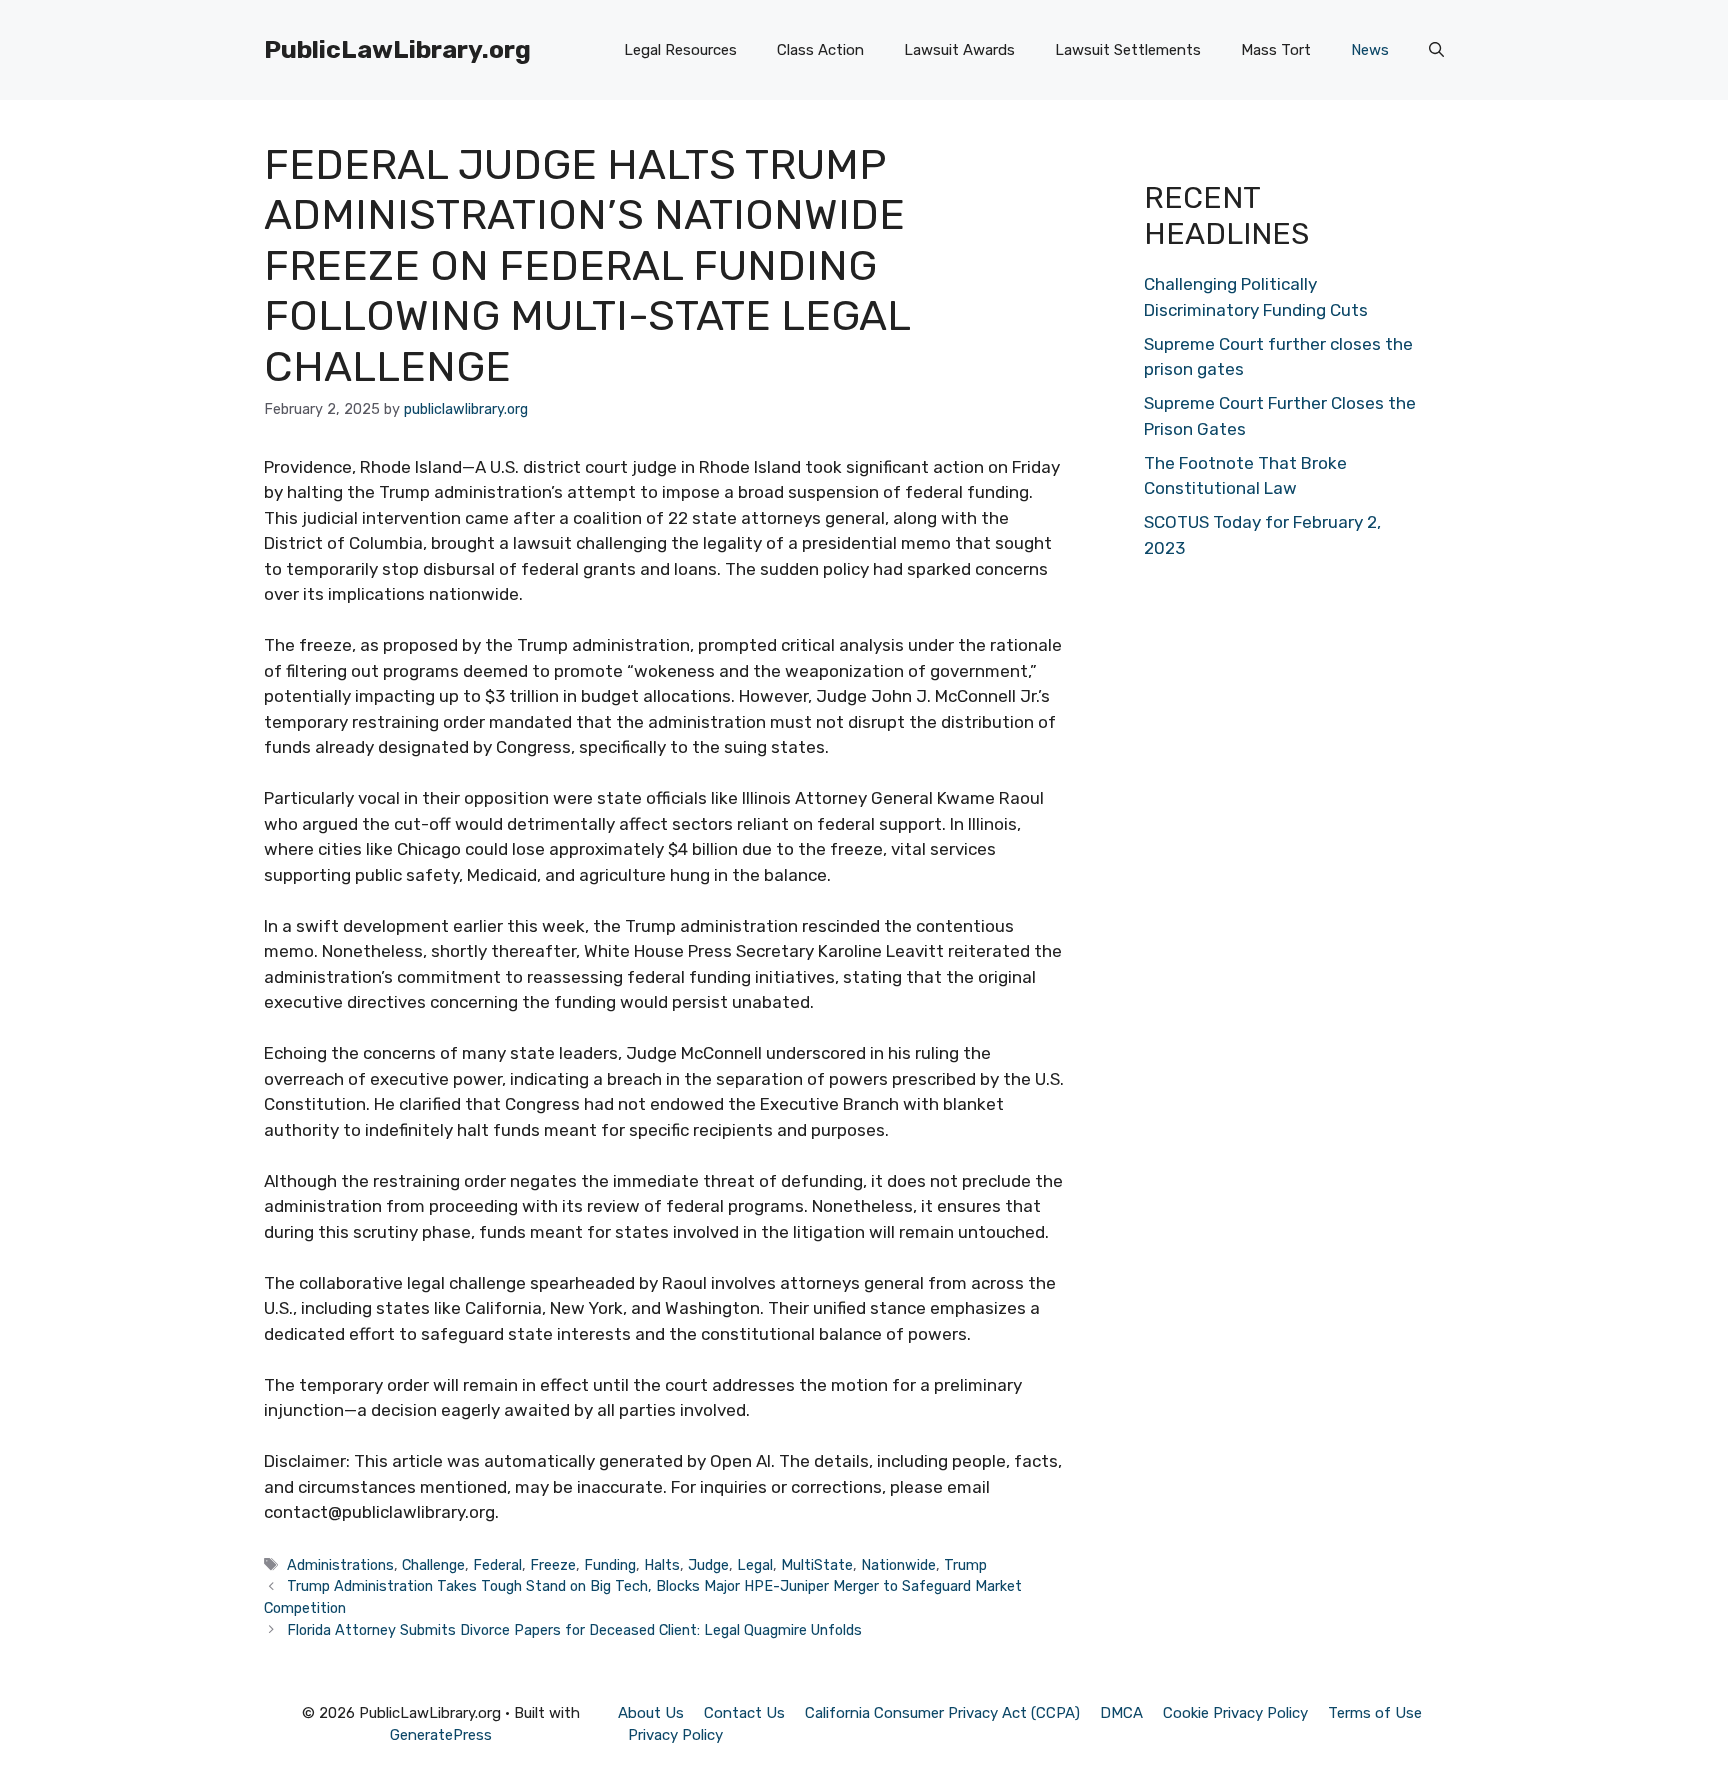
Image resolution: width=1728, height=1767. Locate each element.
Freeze (553, 1565)
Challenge (433, 1565)
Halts (662, 1565)
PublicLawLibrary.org (397, 49)
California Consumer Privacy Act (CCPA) (942, 1713)
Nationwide (898, 1565)
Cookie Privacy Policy (1235, 1713)
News (1370, 50)
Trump (965, 1565)
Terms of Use (1375, 1713)
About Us (651, 1713)
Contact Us (744, 1713)
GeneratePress (441, 1735)
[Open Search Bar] (1436, 50)
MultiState (817, 1565)
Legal (755, 1565)
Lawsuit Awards (959, 50)
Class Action (820, 50)
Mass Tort (1276, 50)
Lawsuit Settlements (1128, 50)
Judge (708, 1565)
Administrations (340, 1565)
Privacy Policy (675, 1735)
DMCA (1121, 1713)
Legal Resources (680, 50)
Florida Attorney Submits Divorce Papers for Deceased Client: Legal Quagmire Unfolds (574, 1630)
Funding (610, 1565)
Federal (497, 1565)
